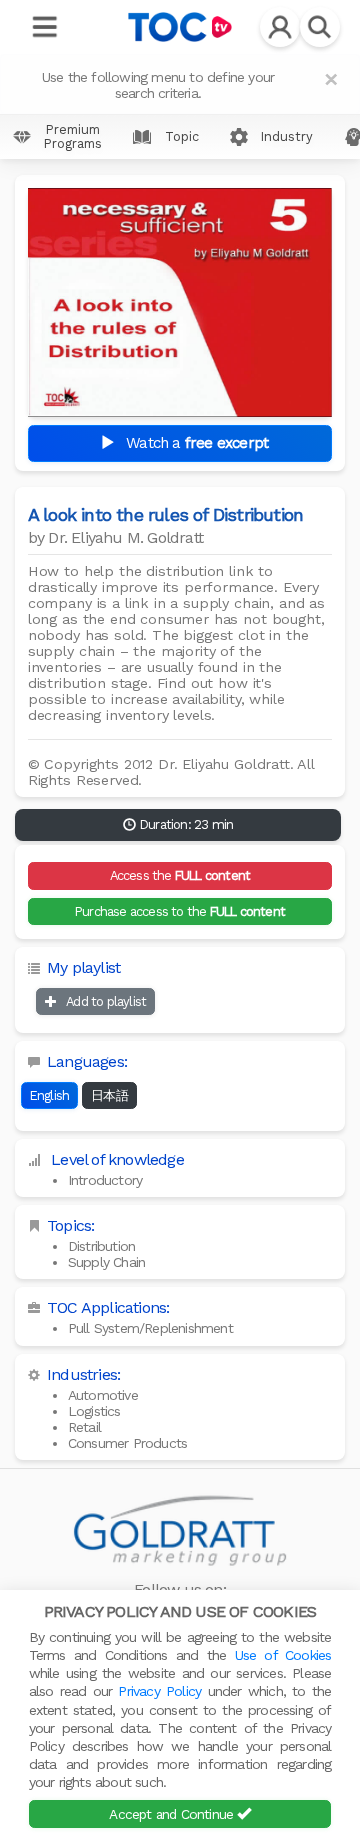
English (49, 1095)
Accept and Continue (173, 1814)
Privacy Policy (159, 1691)
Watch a (195, 443)
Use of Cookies (283, 1655)
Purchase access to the (180, 911)
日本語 (109, 1095)
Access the (180, 875)
